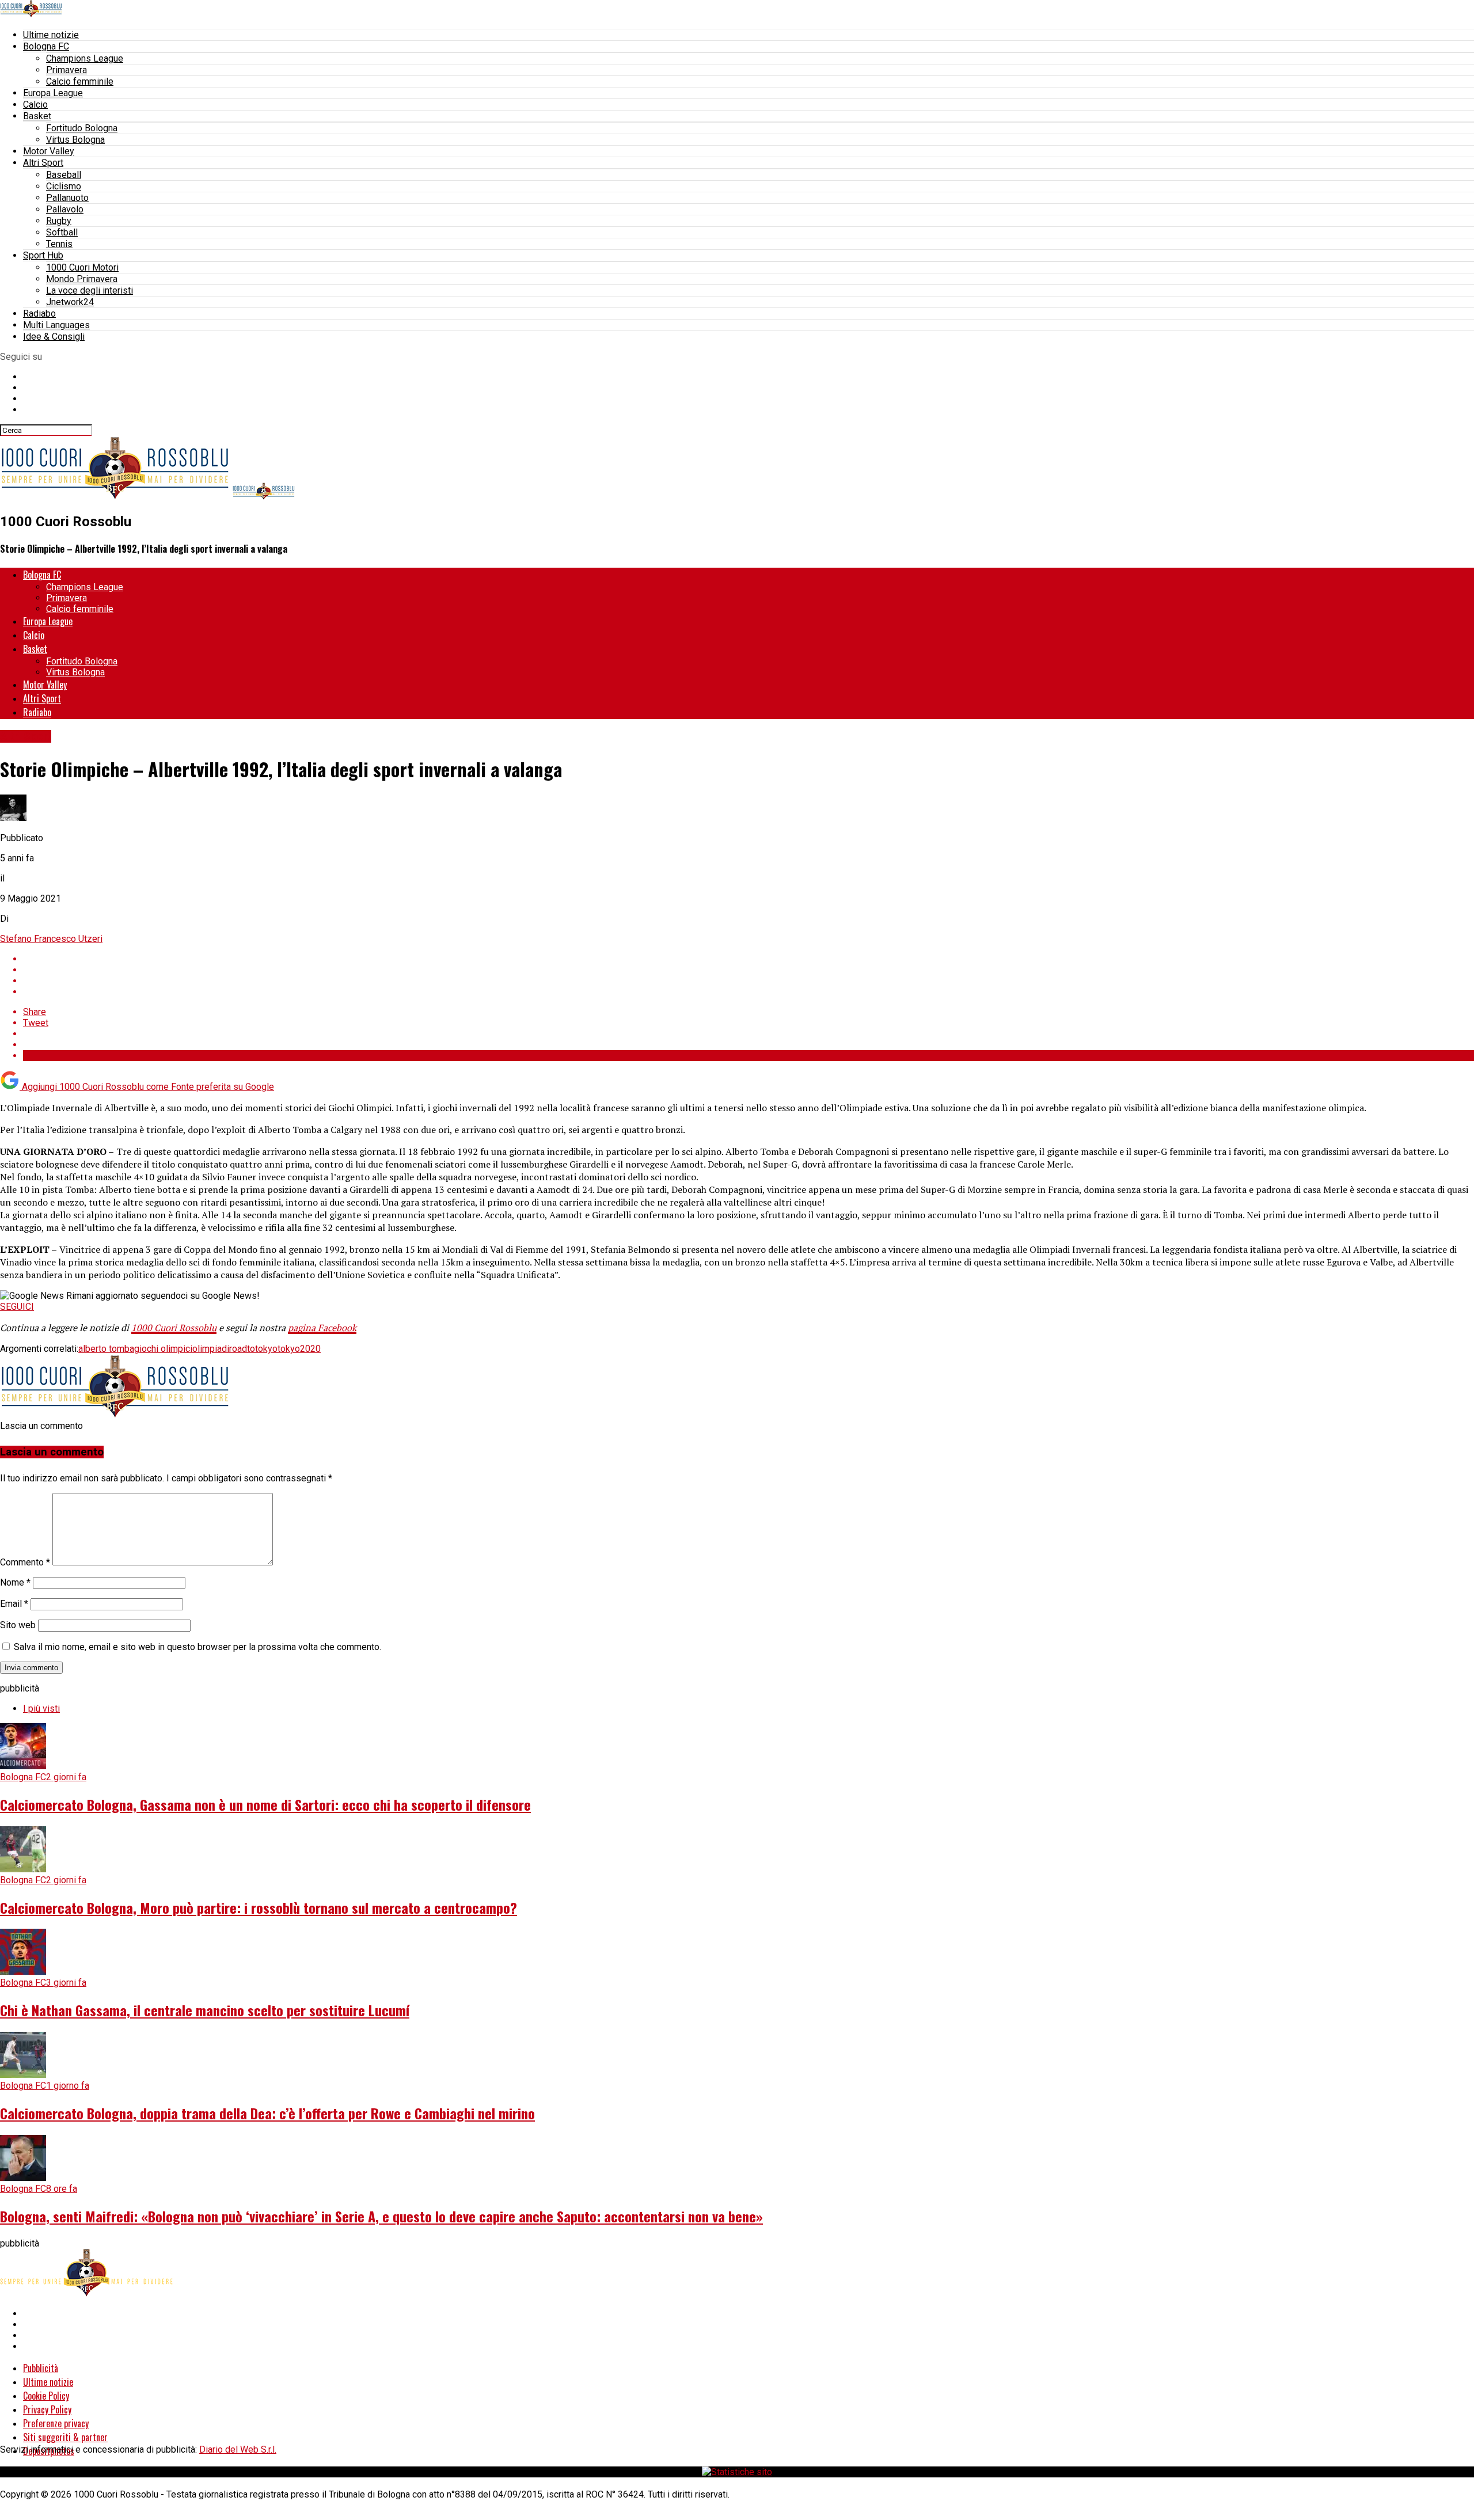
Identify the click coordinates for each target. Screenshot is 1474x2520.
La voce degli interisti (90, 290)
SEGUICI (17, 1307)
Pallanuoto (67, 198)
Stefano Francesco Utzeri (51, 939)
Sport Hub (43, 255)
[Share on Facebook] (749, 959)
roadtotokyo (253, 1349)
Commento (25, 1562)
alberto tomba (106, 1349)
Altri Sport (43, 163)
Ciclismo (64, 186)
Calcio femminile (80, 81)
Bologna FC (46, 46)
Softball (62, 232)
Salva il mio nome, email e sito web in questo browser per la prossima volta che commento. (197, 1647)
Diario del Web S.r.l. (238, 2449)
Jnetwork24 (70, 302)
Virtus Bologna (75, 140)
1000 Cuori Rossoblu (174, 1328)
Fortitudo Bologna (82, 128)
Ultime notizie (51, 35)
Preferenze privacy (56, 2423)
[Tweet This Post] (749, 970)
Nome (15, 1582)
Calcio (35, 104)
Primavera (67, 70)
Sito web (18, 1625)
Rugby (59, 221)
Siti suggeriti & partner (65, 2437)
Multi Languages (56, 325)
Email (14, 1604)
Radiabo (39, 313)
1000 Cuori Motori (82, 267)
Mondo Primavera (82, 279)
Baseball (64, 175)
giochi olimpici (163, 1349)
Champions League (85, 58)
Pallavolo (65, 209)
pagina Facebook (322, 1328)
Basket (37, 116)
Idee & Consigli (54, 337)
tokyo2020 (299, 1349)
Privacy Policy (47, 2409)
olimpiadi (211, 1349)
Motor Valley (49, 151)
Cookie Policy (46, 2396)
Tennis (59, 244)
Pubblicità (41, 2368)
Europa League (53, 93)
